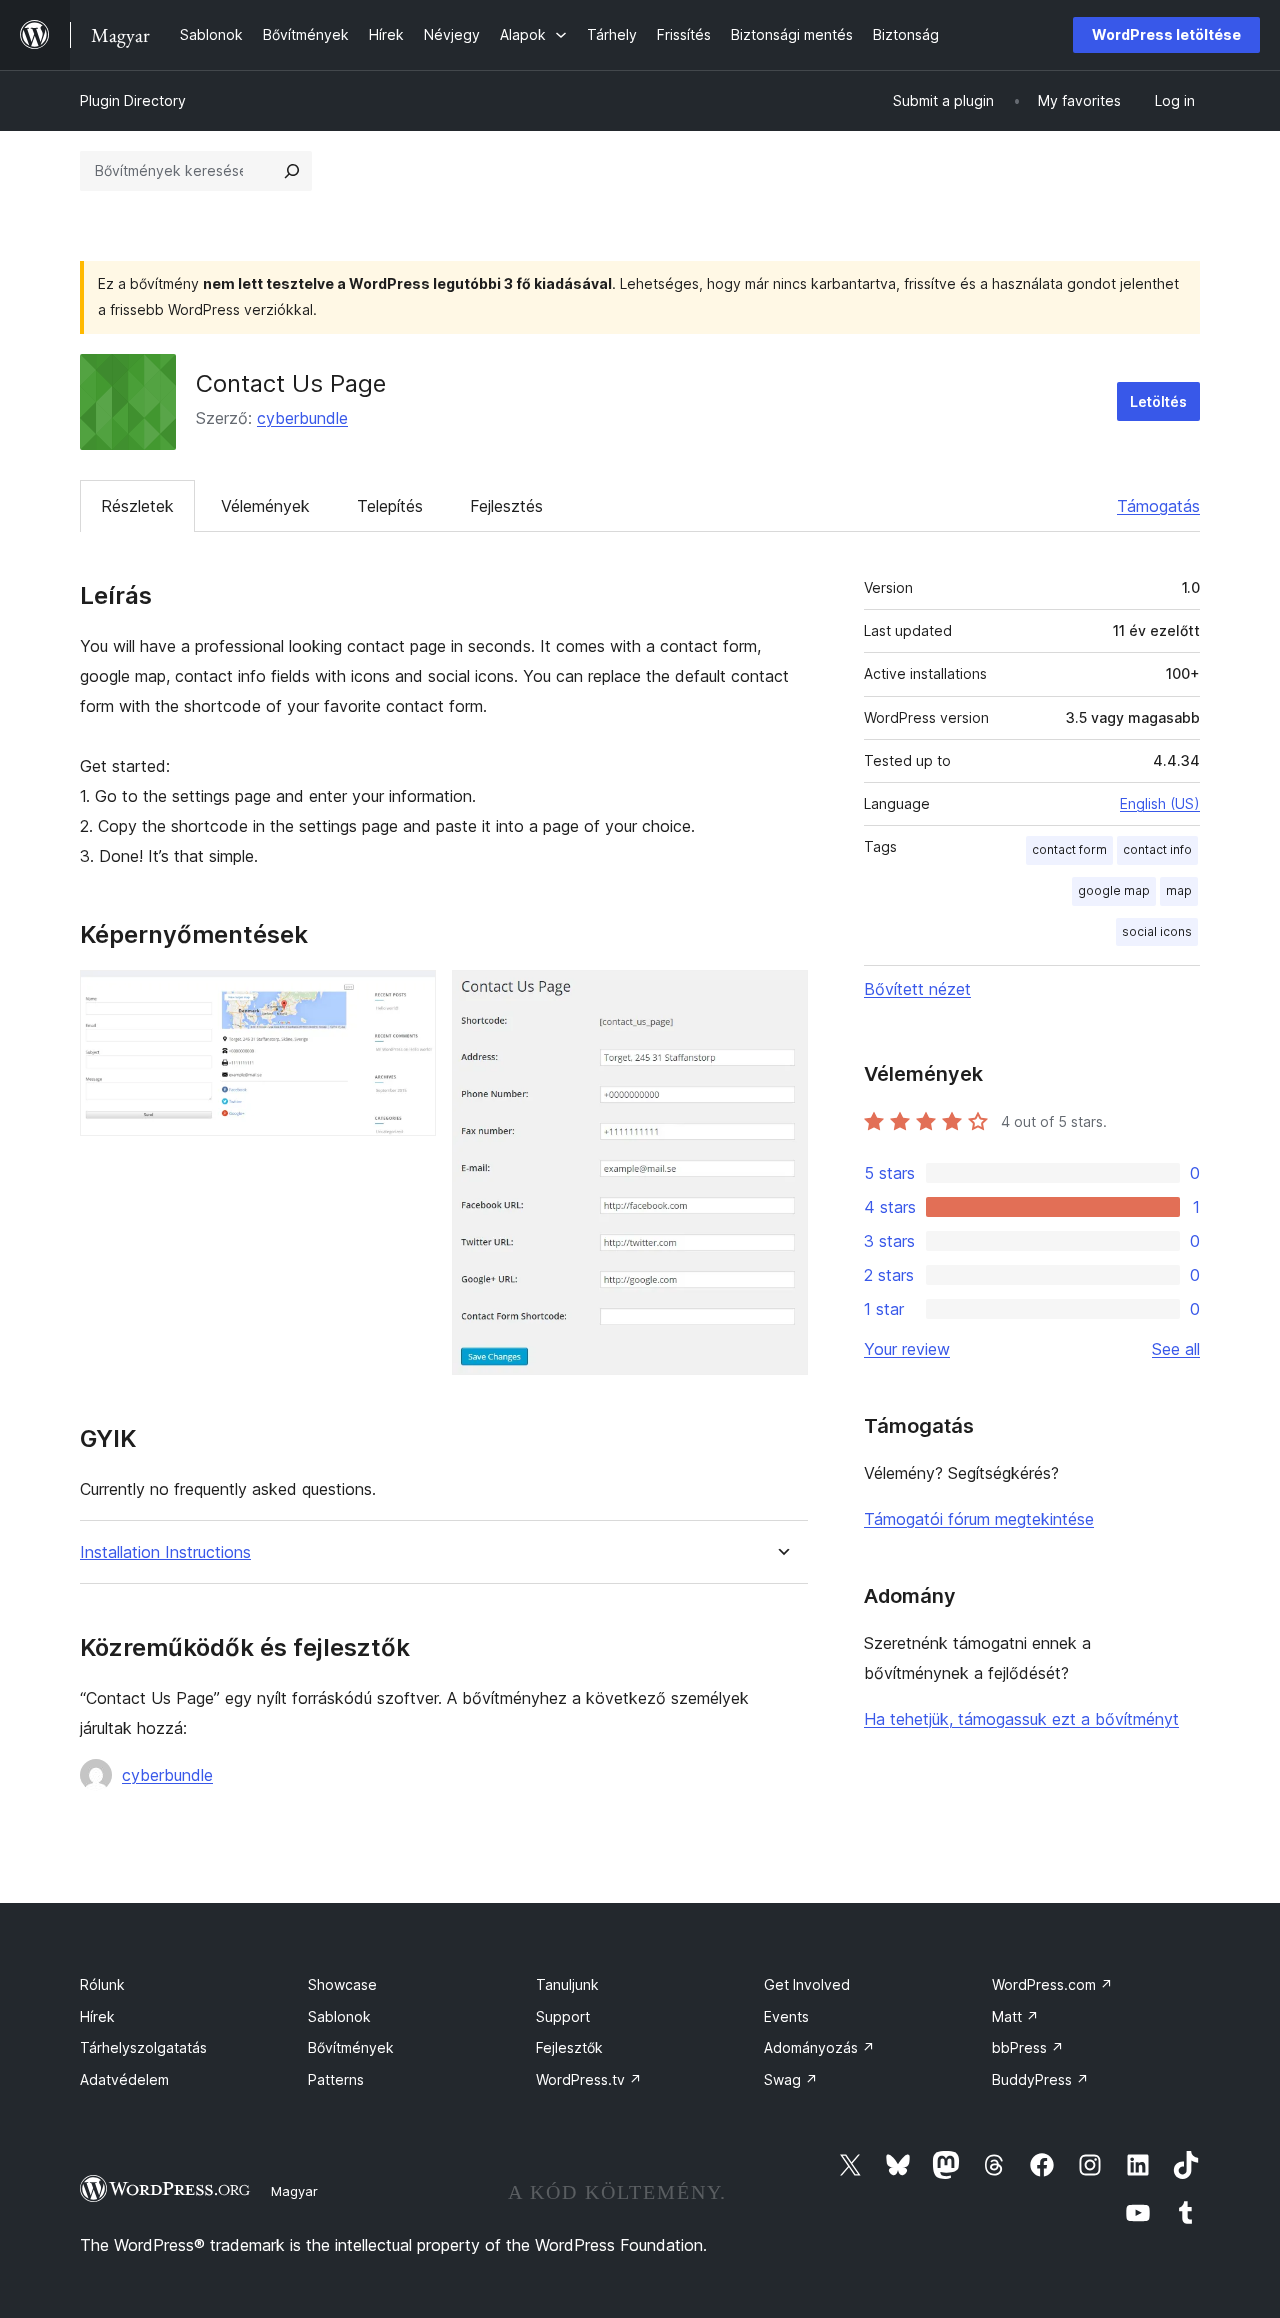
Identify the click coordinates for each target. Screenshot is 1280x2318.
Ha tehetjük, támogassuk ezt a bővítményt (1021, 1719)
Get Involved (807, 1984)
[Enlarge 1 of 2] (409, 997)
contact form (1069, 849)
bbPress (1028, 2047)
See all (1176, 1349)
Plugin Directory (133, 100)
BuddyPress (1040, 2079)
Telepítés (390, 506)
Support (563, 2016)
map (1179, 890)
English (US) (1160, 803)
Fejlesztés (506, 506)
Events (786, 2016)
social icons (1157, 931)
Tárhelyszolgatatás (143, 2047)
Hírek (97, 2016)
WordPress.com (1052, 1984)
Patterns (336, 2079)
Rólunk (102, 1984)
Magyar (294, 2191)
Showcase (342, 1984)
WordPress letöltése (1166, 34)
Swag (791, 2079)
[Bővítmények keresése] (292, 171)
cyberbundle (302, 418)
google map (1114, 890)
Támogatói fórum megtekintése (979, 1519)
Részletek (137, 506)
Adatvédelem (124, 2079)
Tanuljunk (567, 1984)
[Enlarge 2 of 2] (781, 997)
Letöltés (1158, 401)
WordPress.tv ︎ (589, 2079)
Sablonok (339, 2016)
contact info (1157, 849)
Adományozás (819, 2047)
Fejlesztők (569, 2047)
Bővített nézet (917, 989)
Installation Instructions (165, 1552)
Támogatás (1158, 506)
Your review (907, 1349)
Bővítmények (351, 2047)
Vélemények (265, 506)
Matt (1015, 2016)
